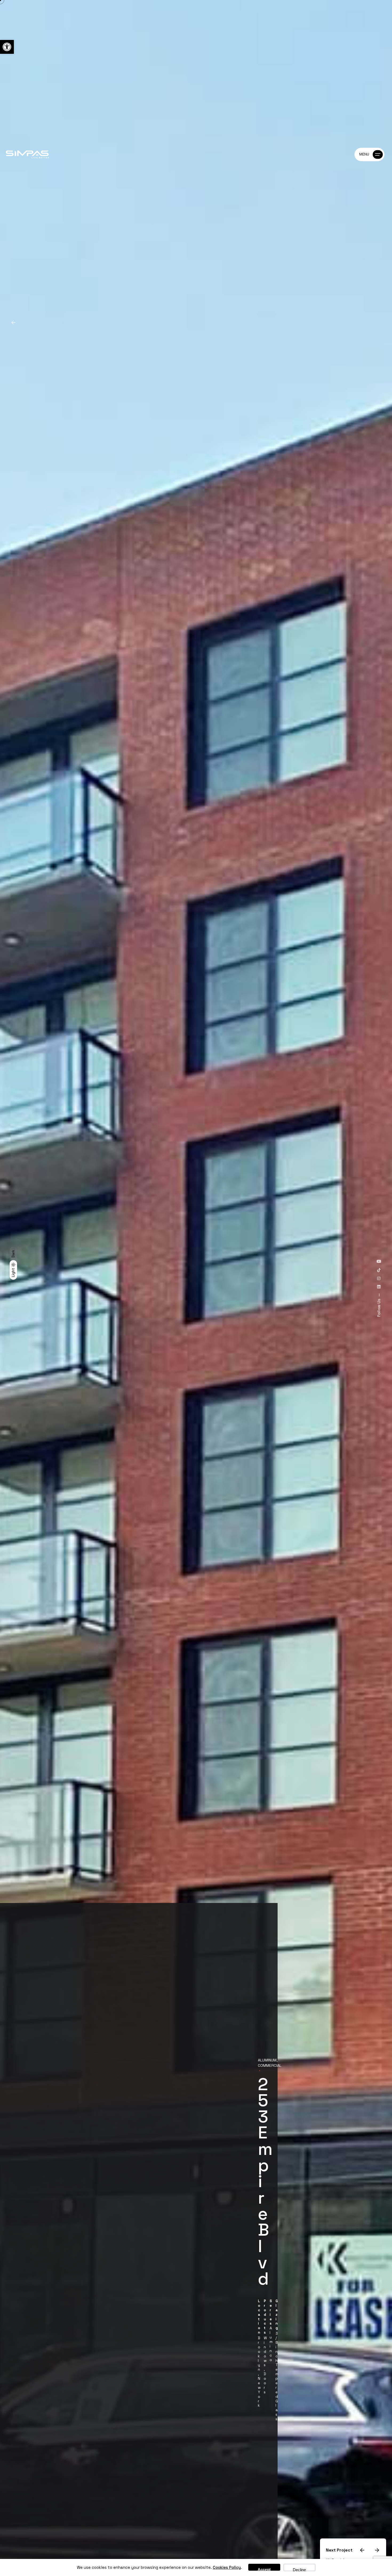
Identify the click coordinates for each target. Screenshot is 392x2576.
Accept (264, 2569)
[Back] (13, 323)
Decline (299, 2569)
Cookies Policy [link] (227, 2567)
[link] (7, 47)
